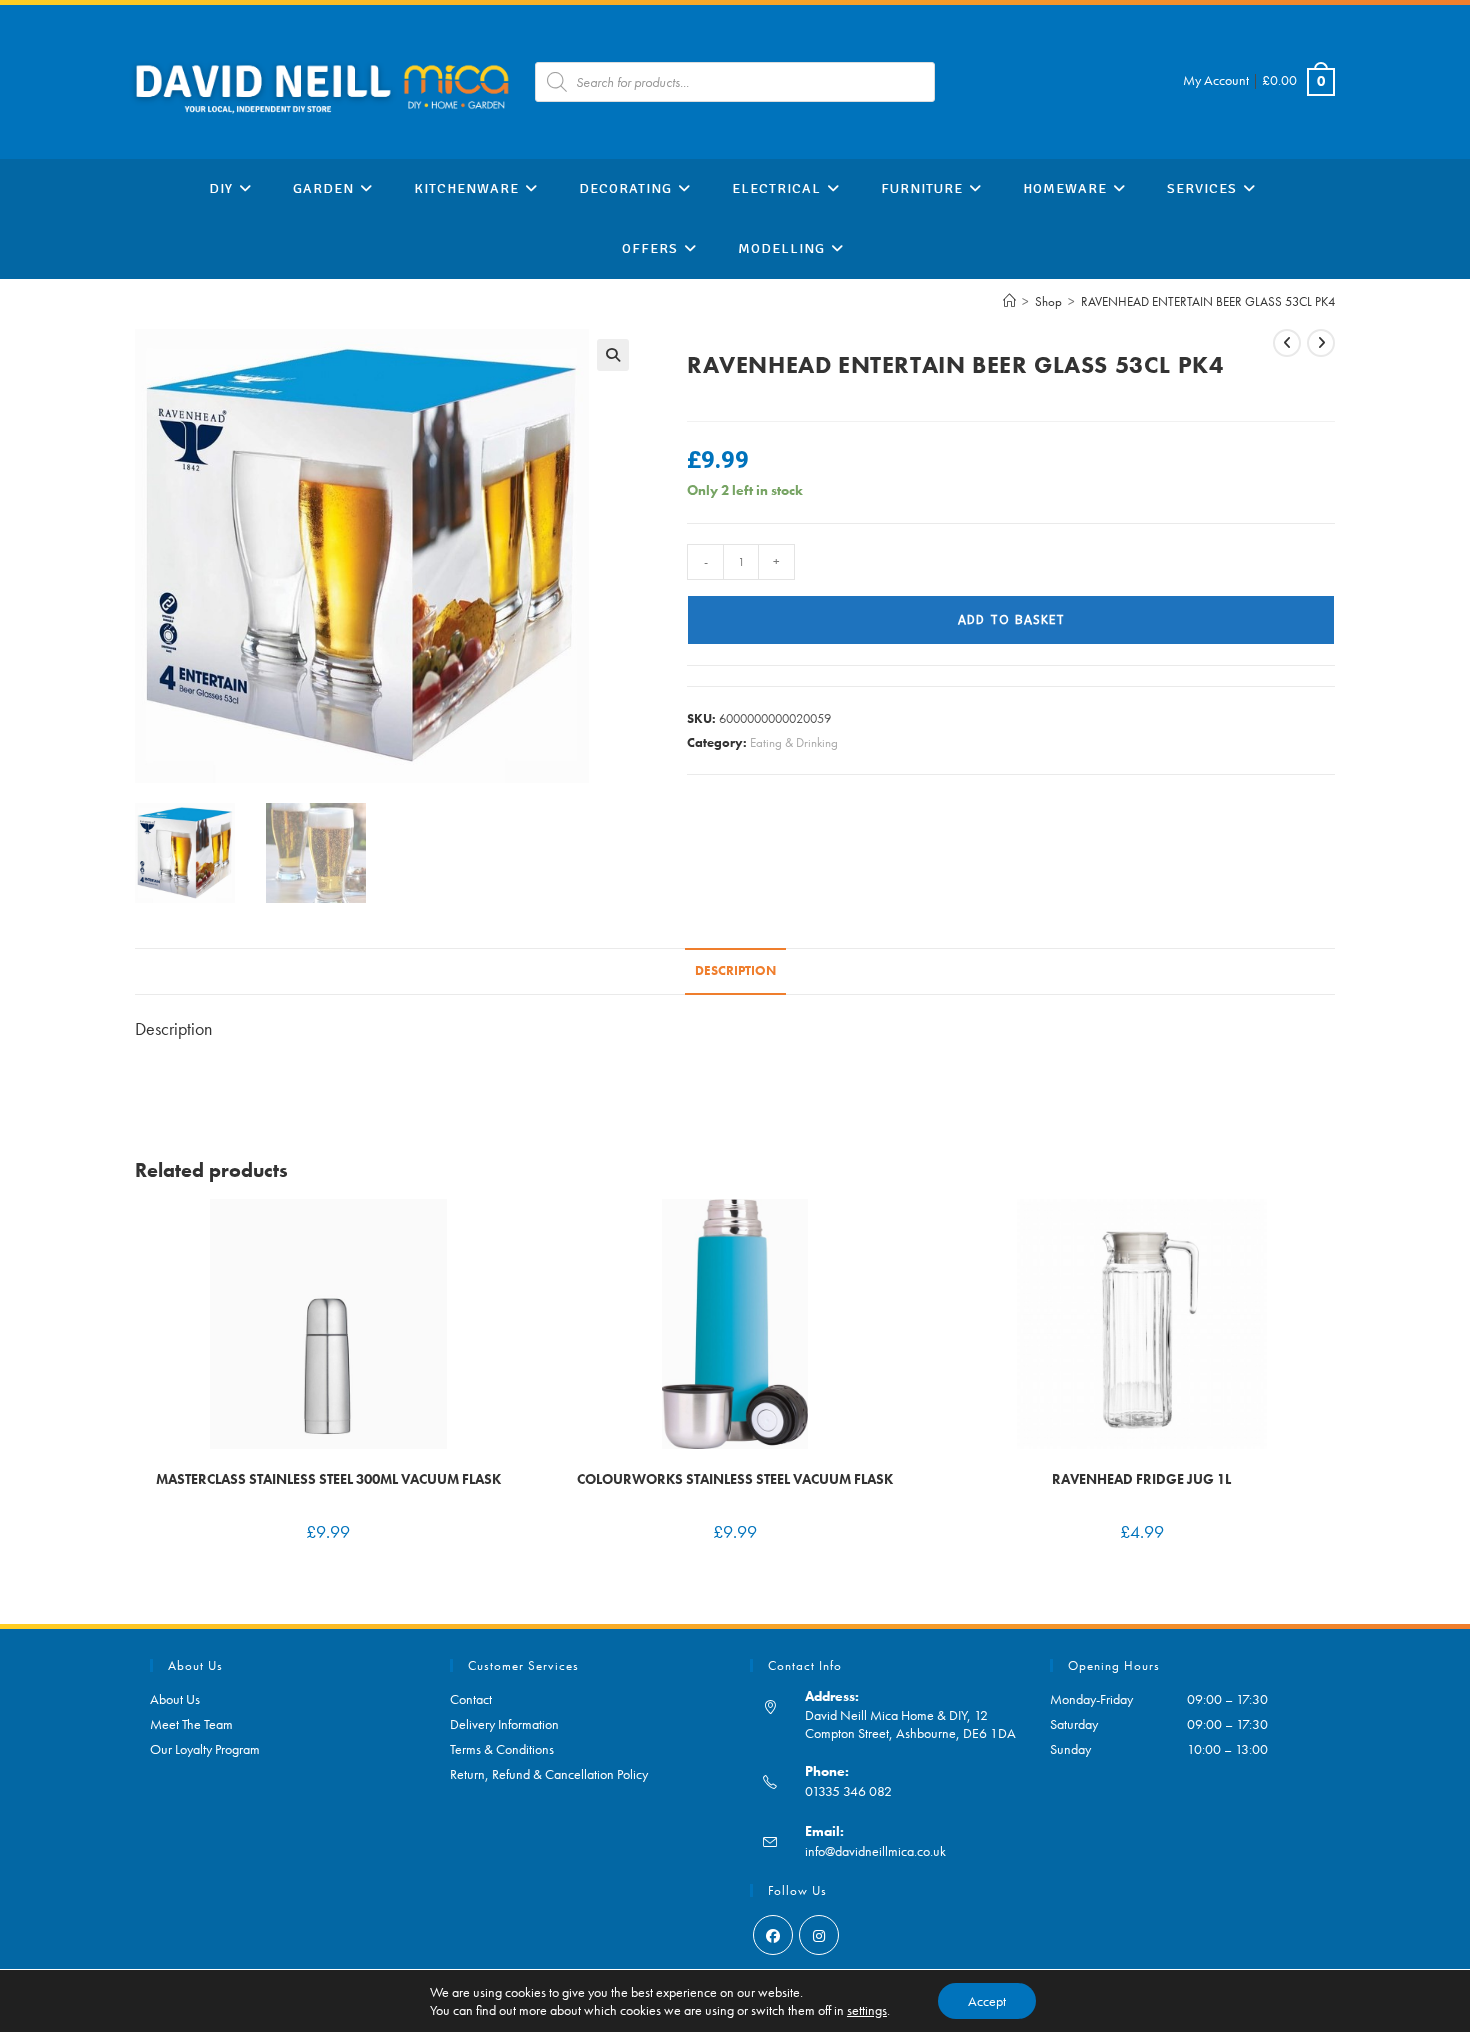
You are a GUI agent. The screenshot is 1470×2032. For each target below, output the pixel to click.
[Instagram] (819, 1935)
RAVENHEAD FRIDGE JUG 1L (1141, 1479)
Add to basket (1011, 620)
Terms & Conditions (502, 1749)
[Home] (1009, 301)
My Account (1216, 80)
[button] (613, 355)
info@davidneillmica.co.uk (875, 1851)
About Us (175, 1699)
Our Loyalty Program (205, 1749)
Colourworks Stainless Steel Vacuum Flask (735, 1479)
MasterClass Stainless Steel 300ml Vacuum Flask (328, 1479)
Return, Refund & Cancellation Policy (549, 1774)
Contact (471, 1699)
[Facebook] (773, 1935)
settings (867, 2010)
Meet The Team (191, 1724)
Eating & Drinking (794, 742)
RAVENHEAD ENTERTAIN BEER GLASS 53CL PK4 (1208, 301)
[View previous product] (1287, 343)
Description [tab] (735, 971)
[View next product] (1321, 343)
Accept (987, 2001)
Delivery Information (504, 1724)
